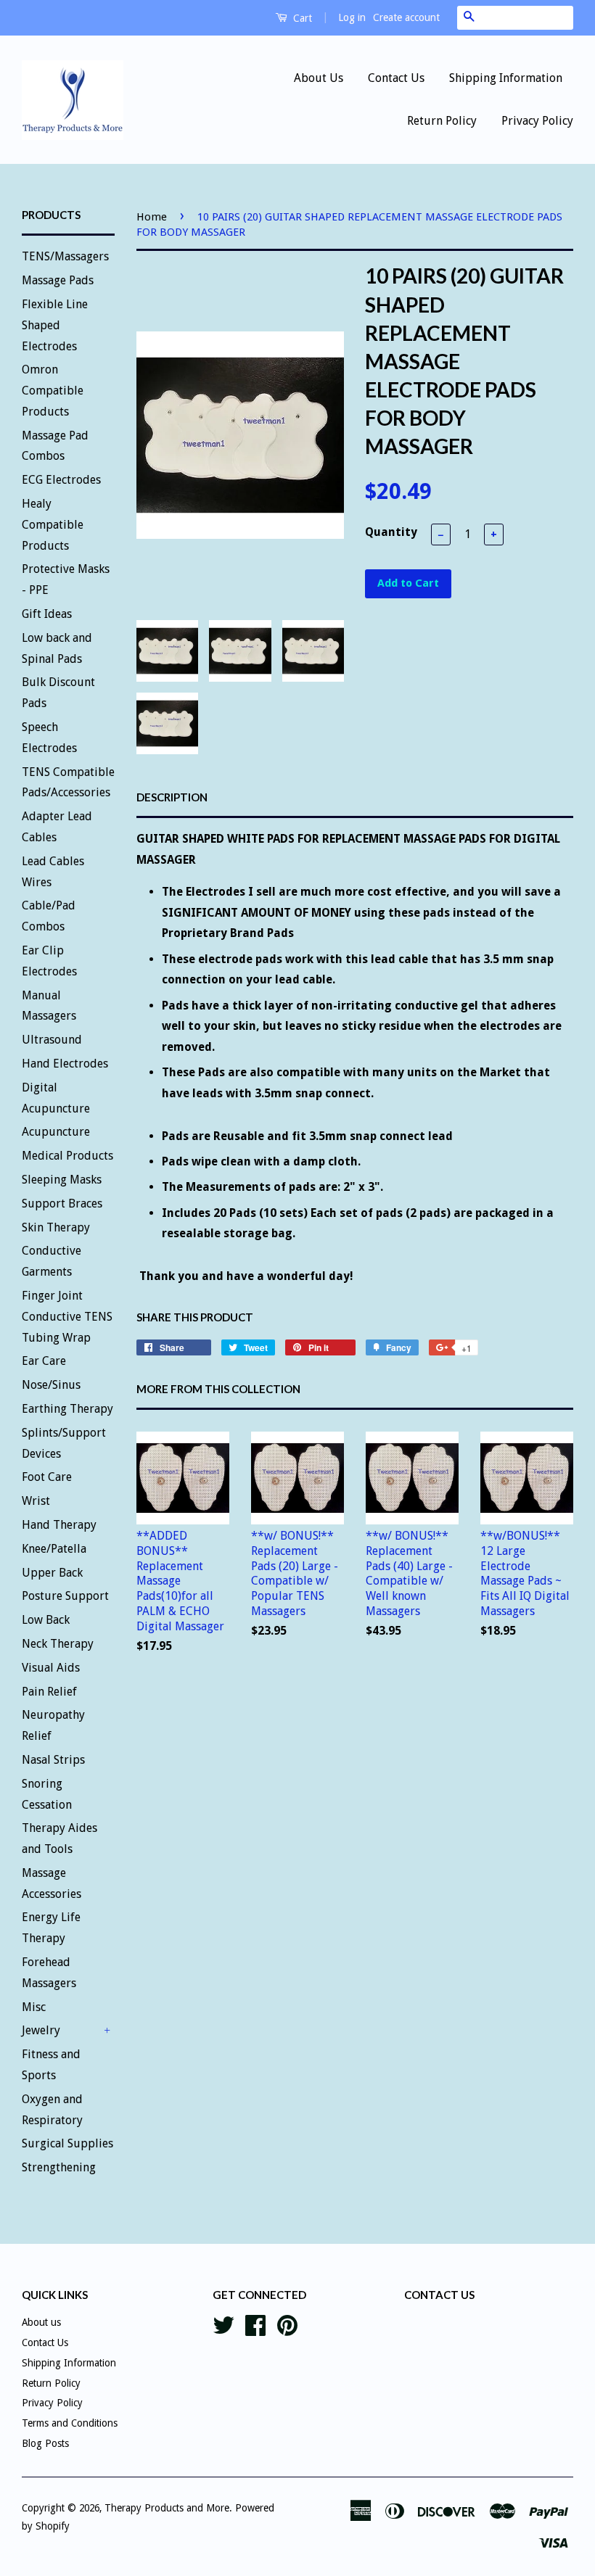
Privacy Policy (537, 121)
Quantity (391, 532)
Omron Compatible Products (53, 391)
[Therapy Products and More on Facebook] (255, 2324)
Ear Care (44, 1361)
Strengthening (59, 2167)
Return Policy (442, 121)
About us (41, 2322)
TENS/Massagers (65, 256)
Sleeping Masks (62, 1180)
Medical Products (67, 1156)
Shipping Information (506, 78)
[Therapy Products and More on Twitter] (223, 2324)
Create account (406, 17)
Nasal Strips (53, 1760)
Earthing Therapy (67, 1409)
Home (152, 217)
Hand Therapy (59, 1525)
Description (172, 797)
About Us (319, 78)
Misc (34, 2007)
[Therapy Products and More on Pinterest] (287, 2324)
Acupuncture (56, 1132)
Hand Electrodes (65, 1064)
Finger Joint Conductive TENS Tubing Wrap (67, 1317)
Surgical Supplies (67, 2143)
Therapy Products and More (167, 2508)
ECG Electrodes (61, 480)
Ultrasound (52, 1040)
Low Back (46, 1620)
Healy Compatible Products (53, 525)
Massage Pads (58, 280)
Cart (301, 18)
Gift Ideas (47, 614)
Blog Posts (45, 2443)
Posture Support (65, 1596)
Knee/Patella (54, 1549)
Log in (352, 17)
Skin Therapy (56, 1227)
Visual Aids (51, 1668)
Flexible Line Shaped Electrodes (55, 325)
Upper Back (52, 1573)
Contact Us (396, 78)
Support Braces (62, 1204)
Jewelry (41, 2030)
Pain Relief (49, 1692)
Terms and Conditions (70, 2423)
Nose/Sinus (51, 1385)
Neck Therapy (58, 1644)
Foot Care (47, 1477)
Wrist (36, 1501)
